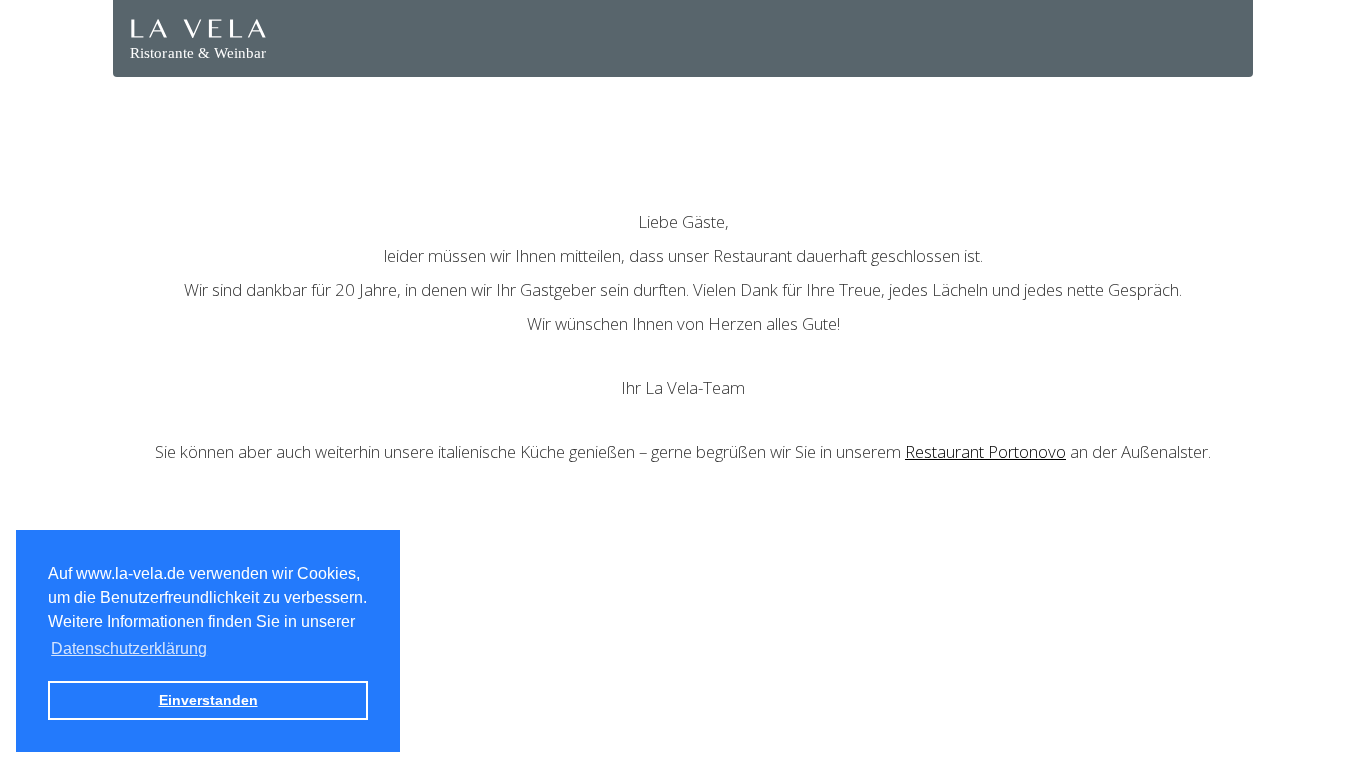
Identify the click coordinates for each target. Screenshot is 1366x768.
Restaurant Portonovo (985, 451)
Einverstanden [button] (208, 700)
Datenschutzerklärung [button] (129, 648)
